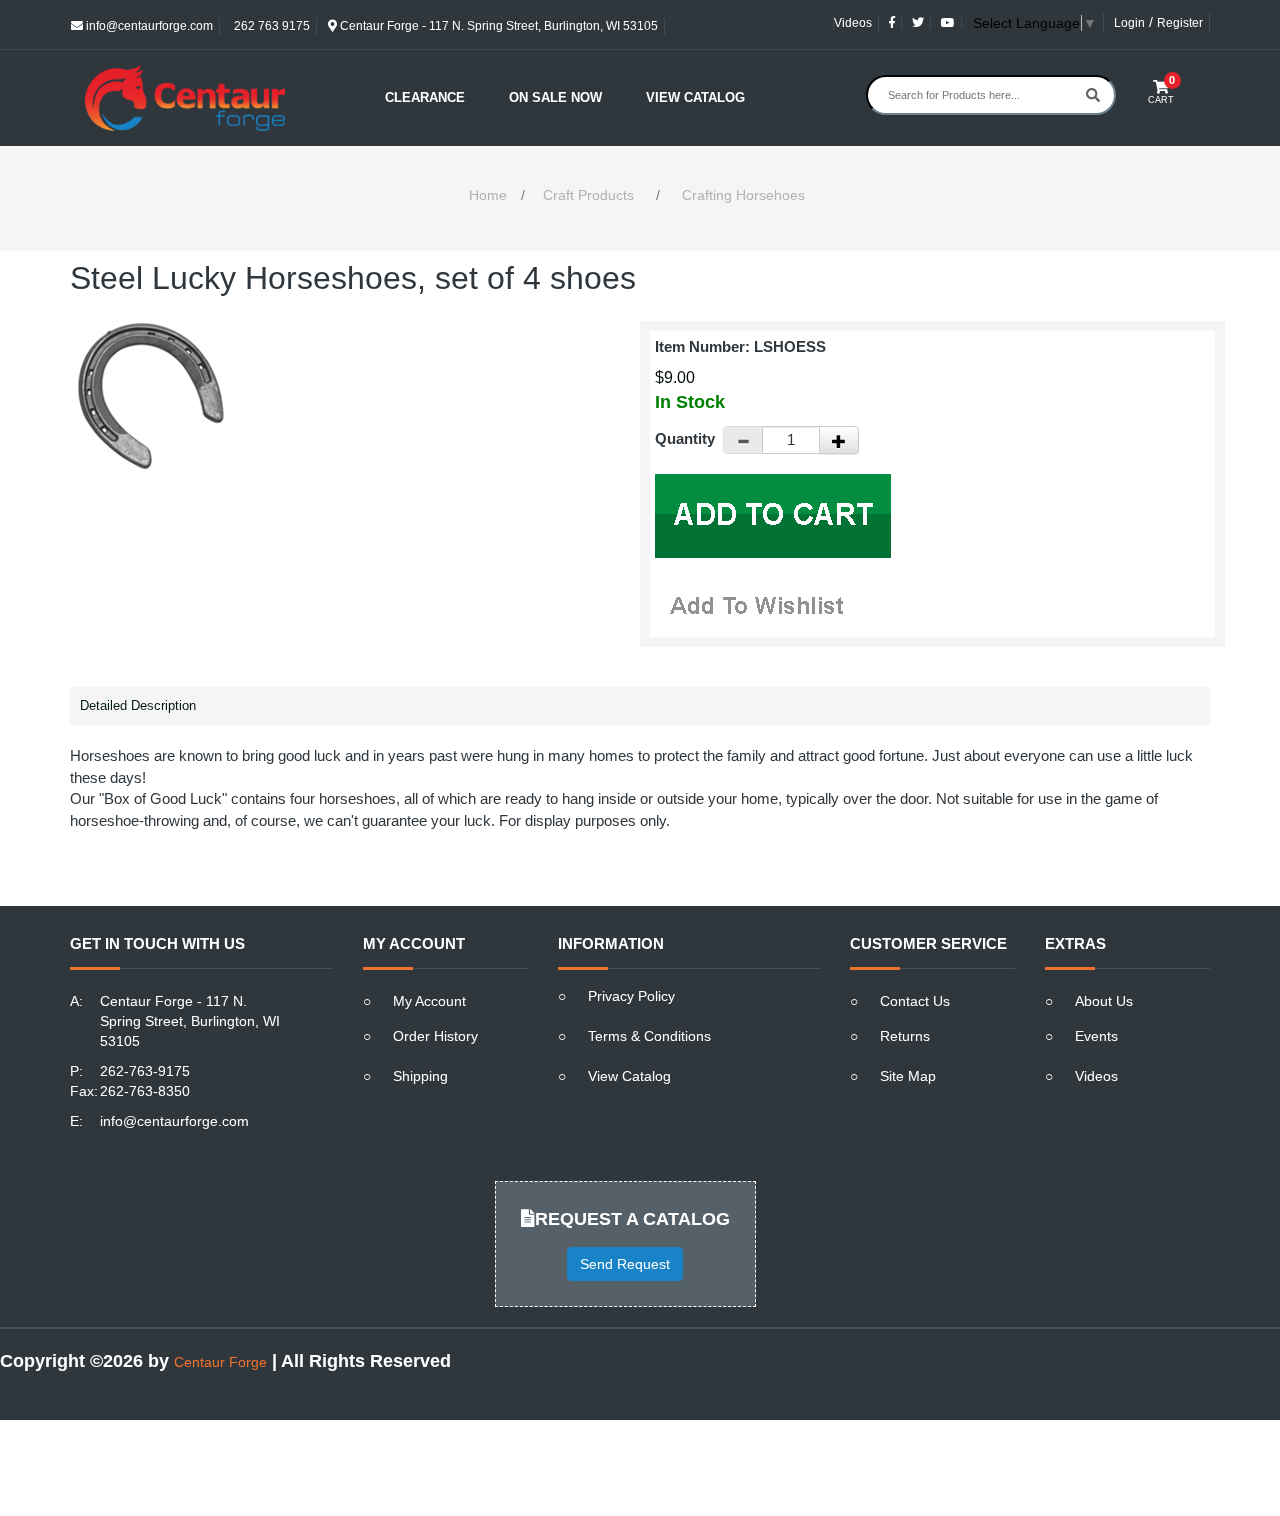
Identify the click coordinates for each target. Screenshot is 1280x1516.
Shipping (420, 1076)
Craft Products (588, 195)
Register (1180, 23)
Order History (435, 1036)
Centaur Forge (220, 1362)
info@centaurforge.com (148, 26)
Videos (853, 23)
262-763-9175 (145, 1071)
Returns (905, 1036)
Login (1129, 23)
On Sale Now (555, 97)
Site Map (908, 1076)
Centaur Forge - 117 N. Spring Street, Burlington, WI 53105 (497, 26)
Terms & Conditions (649, 1036)
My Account (429, 1001)
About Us (1104, 1001)
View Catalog (695, 97)
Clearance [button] (425, 97)
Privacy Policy (631, 996)
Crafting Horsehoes (743, 195)
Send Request (625, 1264)
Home (488, 195)
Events (1096, 1036)
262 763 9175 (270, 26)
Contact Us (915, 1001)
